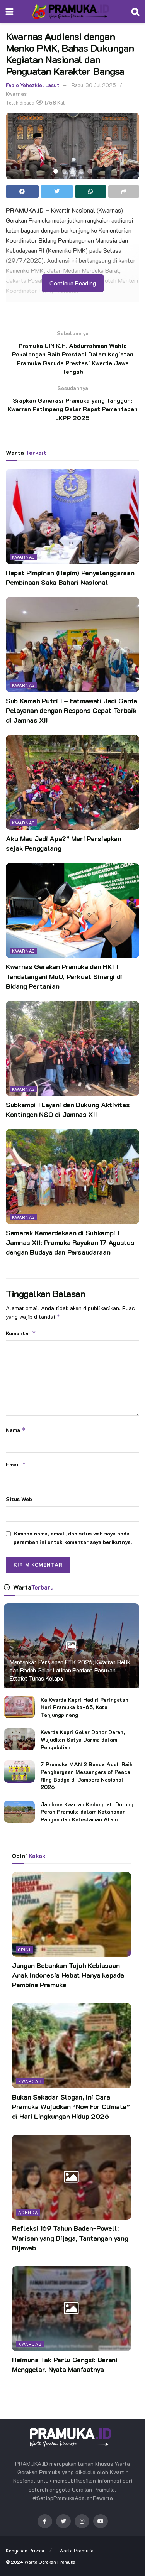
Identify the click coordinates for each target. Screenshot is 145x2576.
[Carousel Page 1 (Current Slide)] (56, 171)
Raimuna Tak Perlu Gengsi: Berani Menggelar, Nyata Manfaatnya (65, 2364)
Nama (16, 1430)
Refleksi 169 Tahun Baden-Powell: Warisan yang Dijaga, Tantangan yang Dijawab (70, 2238)
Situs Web (19, 1499)
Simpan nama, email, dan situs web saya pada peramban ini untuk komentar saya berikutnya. (73, 1538)
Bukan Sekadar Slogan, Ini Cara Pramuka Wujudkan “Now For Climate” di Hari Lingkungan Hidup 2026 (71, 2106)
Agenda (28, 2212)
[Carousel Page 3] (73, 171)
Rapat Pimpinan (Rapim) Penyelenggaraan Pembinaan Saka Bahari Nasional (70, 577)
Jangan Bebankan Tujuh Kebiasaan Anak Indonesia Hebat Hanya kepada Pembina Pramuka (68, 1975)
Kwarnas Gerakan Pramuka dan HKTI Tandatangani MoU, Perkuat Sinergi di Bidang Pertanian (64, 976)
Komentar (21, 1333)
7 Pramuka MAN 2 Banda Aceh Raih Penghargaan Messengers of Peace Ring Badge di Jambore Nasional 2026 (87, 1775)
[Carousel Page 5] (90, 171)
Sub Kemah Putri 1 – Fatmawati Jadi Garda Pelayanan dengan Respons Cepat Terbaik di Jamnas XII (72, 710)
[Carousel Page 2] (64, 171)
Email (16, 1464)
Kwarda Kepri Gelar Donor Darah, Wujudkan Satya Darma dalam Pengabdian (83, 1740)
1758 (50, 102)
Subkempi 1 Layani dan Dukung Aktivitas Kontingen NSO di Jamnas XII (68, 1109)
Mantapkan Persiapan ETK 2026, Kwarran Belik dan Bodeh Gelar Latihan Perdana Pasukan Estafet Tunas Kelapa (70, 1670)
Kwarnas (16, 94)
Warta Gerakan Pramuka (50, 2562)
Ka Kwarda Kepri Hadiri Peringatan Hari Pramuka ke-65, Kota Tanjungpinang (84, 1707)
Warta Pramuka (76, 2550)
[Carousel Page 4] (81, 171)
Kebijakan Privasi (25, 2550)
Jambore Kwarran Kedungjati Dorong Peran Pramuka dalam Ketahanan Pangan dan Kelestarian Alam (87, 1812)
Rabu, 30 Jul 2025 (94, 85)
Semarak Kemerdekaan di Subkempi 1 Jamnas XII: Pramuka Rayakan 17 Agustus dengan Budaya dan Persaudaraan (70, 1242)
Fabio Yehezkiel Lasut (32, 85)
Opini (24, 1950)
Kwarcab (30, 2081)
